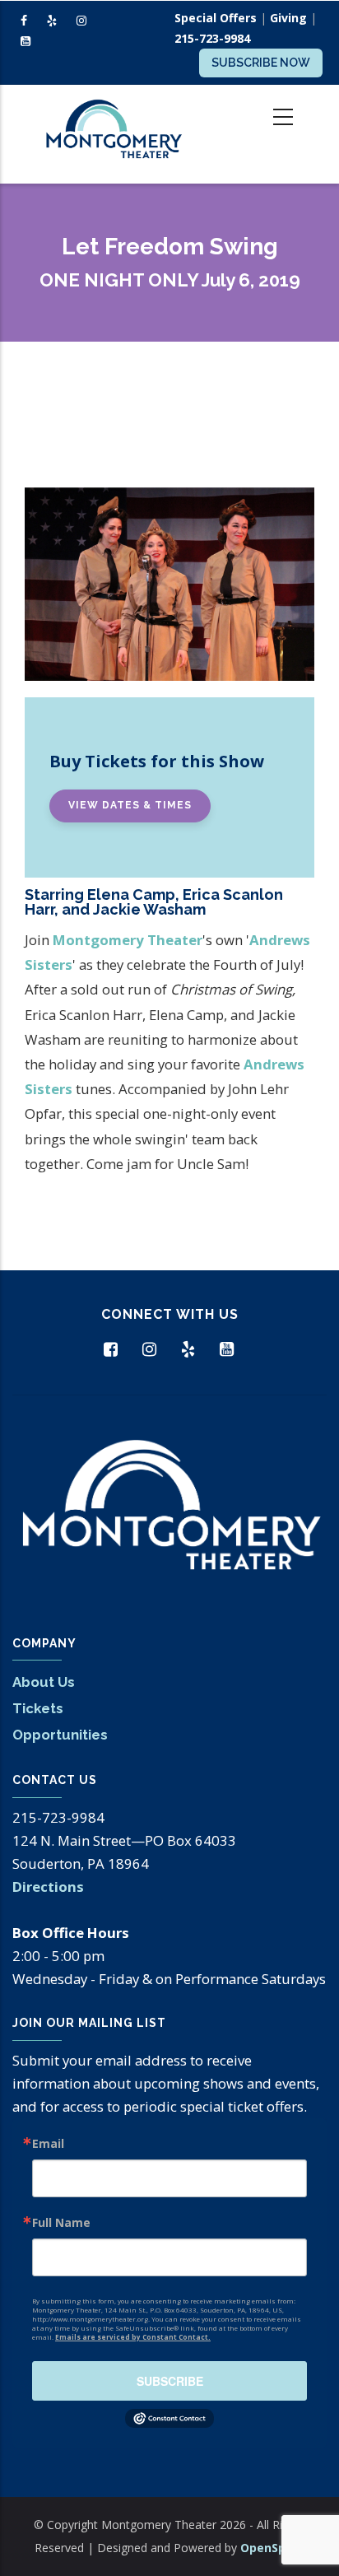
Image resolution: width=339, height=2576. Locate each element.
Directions (48, 1887)
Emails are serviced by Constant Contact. (133, 2337)
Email (48, 2144)
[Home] (113, 134)
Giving (288, 18)
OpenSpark (273, 2548)
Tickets (38, 1708)
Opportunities (60, 1735)
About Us (44, 1682)
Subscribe (170, 2381)
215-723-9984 (212, 38)
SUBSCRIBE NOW (261, 63)
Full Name (61, 2223)
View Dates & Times (130, 805)
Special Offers (216, 18)
